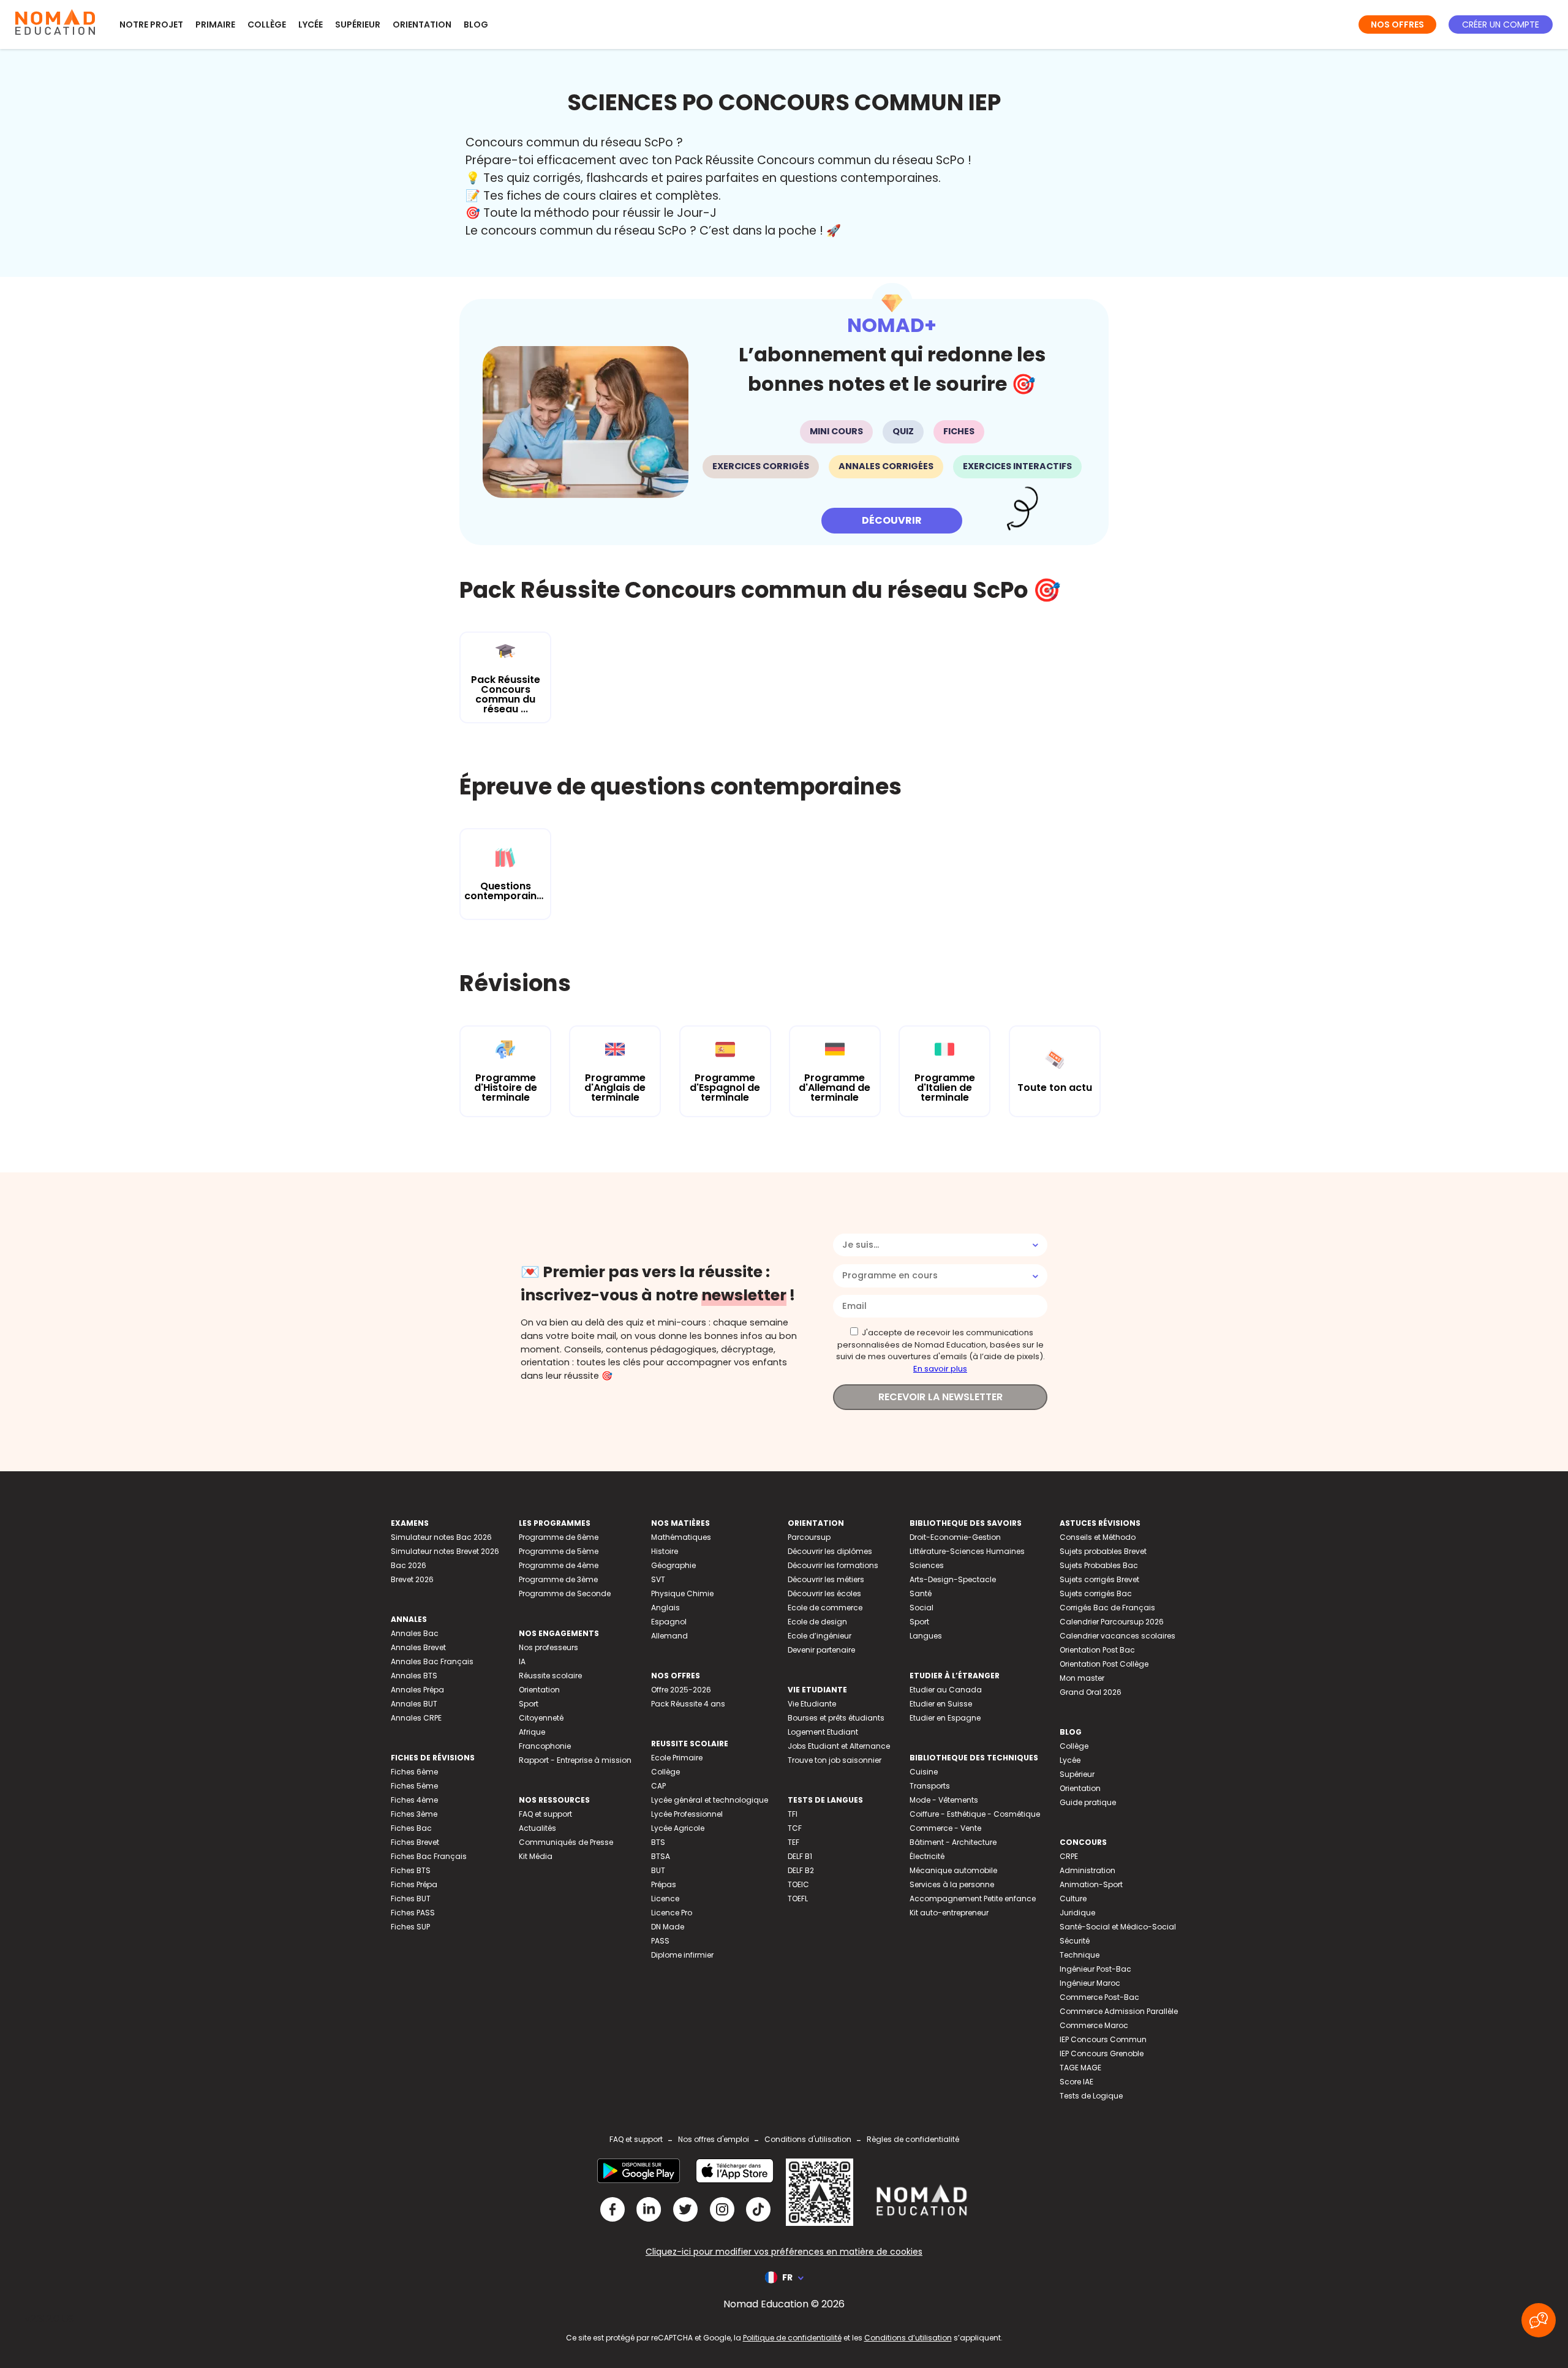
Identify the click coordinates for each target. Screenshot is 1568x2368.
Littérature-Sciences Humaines (967, 1551)
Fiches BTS (411, 1870)
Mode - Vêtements (944, 1800)
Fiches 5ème (414, 1786)
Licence (665, 1899)
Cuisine (924, 1772)
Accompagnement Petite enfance (973, 1899)
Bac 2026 (409, 1565)
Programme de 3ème (558, 1579)
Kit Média (536, 1856)
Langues (926, 1636)
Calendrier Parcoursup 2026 (1112, 1622)
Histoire (665, 1551)
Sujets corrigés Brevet (1099, 1579)
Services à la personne (952, 1884)
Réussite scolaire (550, 1676)
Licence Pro (672, 1913)
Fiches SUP (410, 1927)
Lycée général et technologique (710, 1800)
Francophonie (545, 1746)
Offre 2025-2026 (681, 1690)
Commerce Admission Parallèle (1119, 2011)
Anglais (665, 1608)
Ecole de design (817, 1622)
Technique (1080, 1955)
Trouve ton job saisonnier (835, 1760)
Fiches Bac (411, 1828)
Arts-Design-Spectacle (953, 1579)
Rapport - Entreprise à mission (575, 1760)
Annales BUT (414, 1704)
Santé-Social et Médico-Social (1118, 1927)
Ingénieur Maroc (1090, 1983)
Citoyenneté (541, 1718)
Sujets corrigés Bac (1096, 1593)
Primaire (215, 25)
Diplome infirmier (682, 1955)
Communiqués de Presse (566, 1842)
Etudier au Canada (946, 1690)
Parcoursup (809, 1537)
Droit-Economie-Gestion (955, 1537)
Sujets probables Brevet (1103, 1551)
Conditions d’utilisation (908, 2338)
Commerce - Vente (945, 1828)
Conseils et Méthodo (1098, 1537)
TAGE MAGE (1080, 2068)
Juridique (1077, 1913)
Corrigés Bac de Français (1107, 1608)
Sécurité (1075, 1941)
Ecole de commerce (825, 1608)
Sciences (927, 1565)
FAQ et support (545, 1814)
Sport (529, 1704)
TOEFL (798, 1899)
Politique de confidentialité (792, 2338)
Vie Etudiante (812, 1704)
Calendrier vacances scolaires (1118, 1636)
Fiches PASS (413, 1913)
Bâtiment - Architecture (953, 1842)
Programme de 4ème (559, 1565)
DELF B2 (801, 1870)
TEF (793, 1842)
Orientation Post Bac (1097, 1650)
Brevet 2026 (412, 1579)
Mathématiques (681, 1537)
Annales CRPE (416, 1718)
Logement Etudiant (823, 1732)
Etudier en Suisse (941, 1704)
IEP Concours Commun (1103, 2039)
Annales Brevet (418, 1647)
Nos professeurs (548, 1647)
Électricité (927, 1856)
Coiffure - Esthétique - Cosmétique (975, 1814)
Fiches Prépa (414, 1884)
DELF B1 (800, 1856)
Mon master (1082, 1678)
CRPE (1069, 1856)
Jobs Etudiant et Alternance (839, 1746)
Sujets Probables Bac (1099, 1565)
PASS (660, 1941)
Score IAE (1076, 2082)
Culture (1073, 1899)
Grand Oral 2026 (1091, 1692)
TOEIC (798, 1884)
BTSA (661, 1856)
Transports (930, 1786)
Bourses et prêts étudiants (836, 1718)
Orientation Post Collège (1104, 1664)
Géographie (673, 1565)
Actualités (537, 1828)
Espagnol (669, 1622)
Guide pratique (1088, 1802)
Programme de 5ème (559, 1551)
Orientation (422, 25)
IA (522, 1661)
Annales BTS (414, 1676)
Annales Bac (415, 1633)
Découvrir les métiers (826, 1579)
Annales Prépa (417, 1690)
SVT (658, 1579)
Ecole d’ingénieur (820, 1636)
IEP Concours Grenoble (1102, 2053)
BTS (658, 1842)
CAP (658, 1786)
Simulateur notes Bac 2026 (441, 1537)
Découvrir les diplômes (830, 1551)
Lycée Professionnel (687, 1814)
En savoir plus (940, 1369)
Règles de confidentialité (913, 2139)
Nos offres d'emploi (714, 2139)
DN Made (668, 1927)
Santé (921, 1593)
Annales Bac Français (432, 1661)
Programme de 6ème (559, 1537)
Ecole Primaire (677, 1758)
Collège (267, 25)
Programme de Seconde (565, 1593)
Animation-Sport (1091, 1884)
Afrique (532, 1732)
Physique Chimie (682, 1593)
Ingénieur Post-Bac (1095, 1969)
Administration (1087, 1870)
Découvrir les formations (833, 1565)
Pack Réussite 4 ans (688, 1704)
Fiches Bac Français (429, 1856)
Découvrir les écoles (824, 1593)
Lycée (311, 25)
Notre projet (151, 25)
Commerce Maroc (1094, 2025)
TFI (793, 1814)
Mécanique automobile (953, 1870)
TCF (795, 1828)
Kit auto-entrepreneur (949, 1913)
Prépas (664, 1884)
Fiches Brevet (415, 1842)
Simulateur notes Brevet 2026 (445, 1551)
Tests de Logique (1091, 2096)
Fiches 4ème (414, 1800)
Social (922, 1608)
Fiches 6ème (414, 1772)
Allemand (669, 1636)
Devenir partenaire (821, 1650)
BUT (658, 1870)
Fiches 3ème (414, 1814)
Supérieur (358, 25)
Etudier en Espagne (945, 1718)
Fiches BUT (411, 1899)
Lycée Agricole (678, 1828)
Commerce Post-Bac (1099, 1997)
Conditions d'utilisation (808, 2139)
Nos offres (1397, 25)
